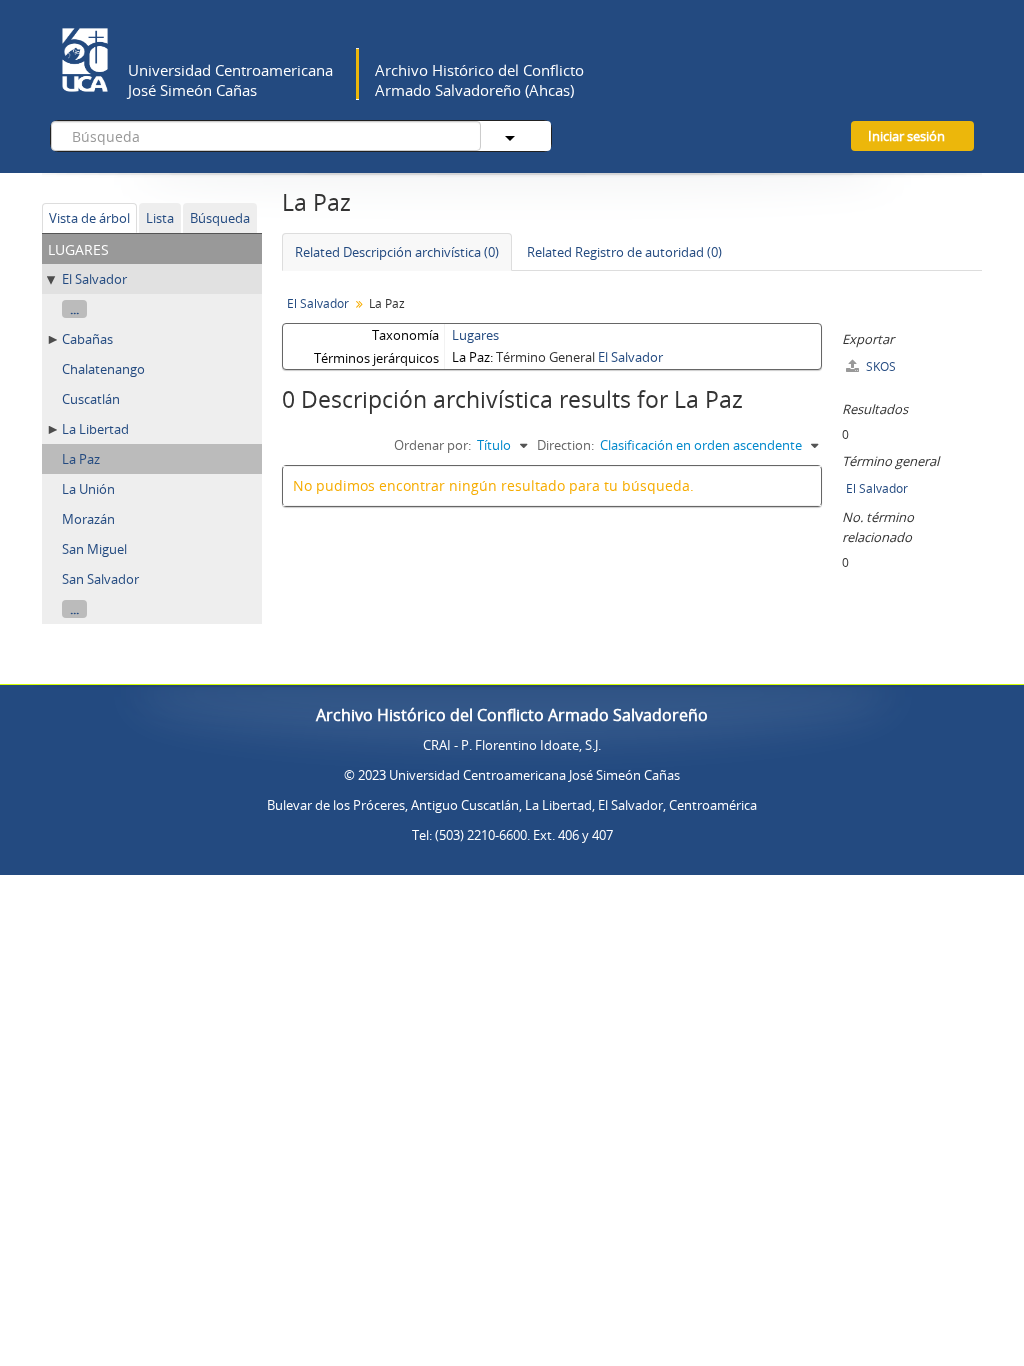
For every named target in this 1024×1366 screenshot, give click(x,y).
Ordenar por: (432, 445)
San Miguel (94, 549)
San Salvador (100, 579)
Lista (160, 218)
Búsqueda (220, 218)
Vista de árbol (89, 218)
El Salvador (94, 279)
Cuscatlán (91, 399)
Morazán (88, 519)
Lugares (475, 335)
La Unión (88, 489)
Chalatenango (103, 369)
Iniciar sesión (906, 136)
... (74, 309)
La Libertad (95, 429)
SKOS (879, 366)
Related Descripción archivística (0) (397, 252)
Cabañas (87, 339)
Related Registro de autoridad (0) (624, 252)
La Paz (81, 459)
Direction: (565, 445)
